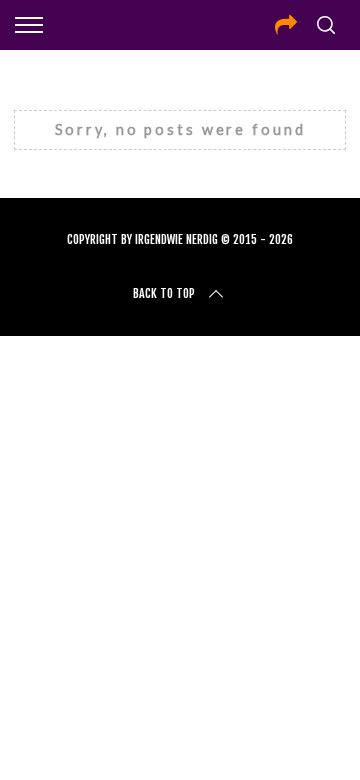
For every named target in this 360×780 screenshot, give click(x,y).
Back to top (164, 293)
